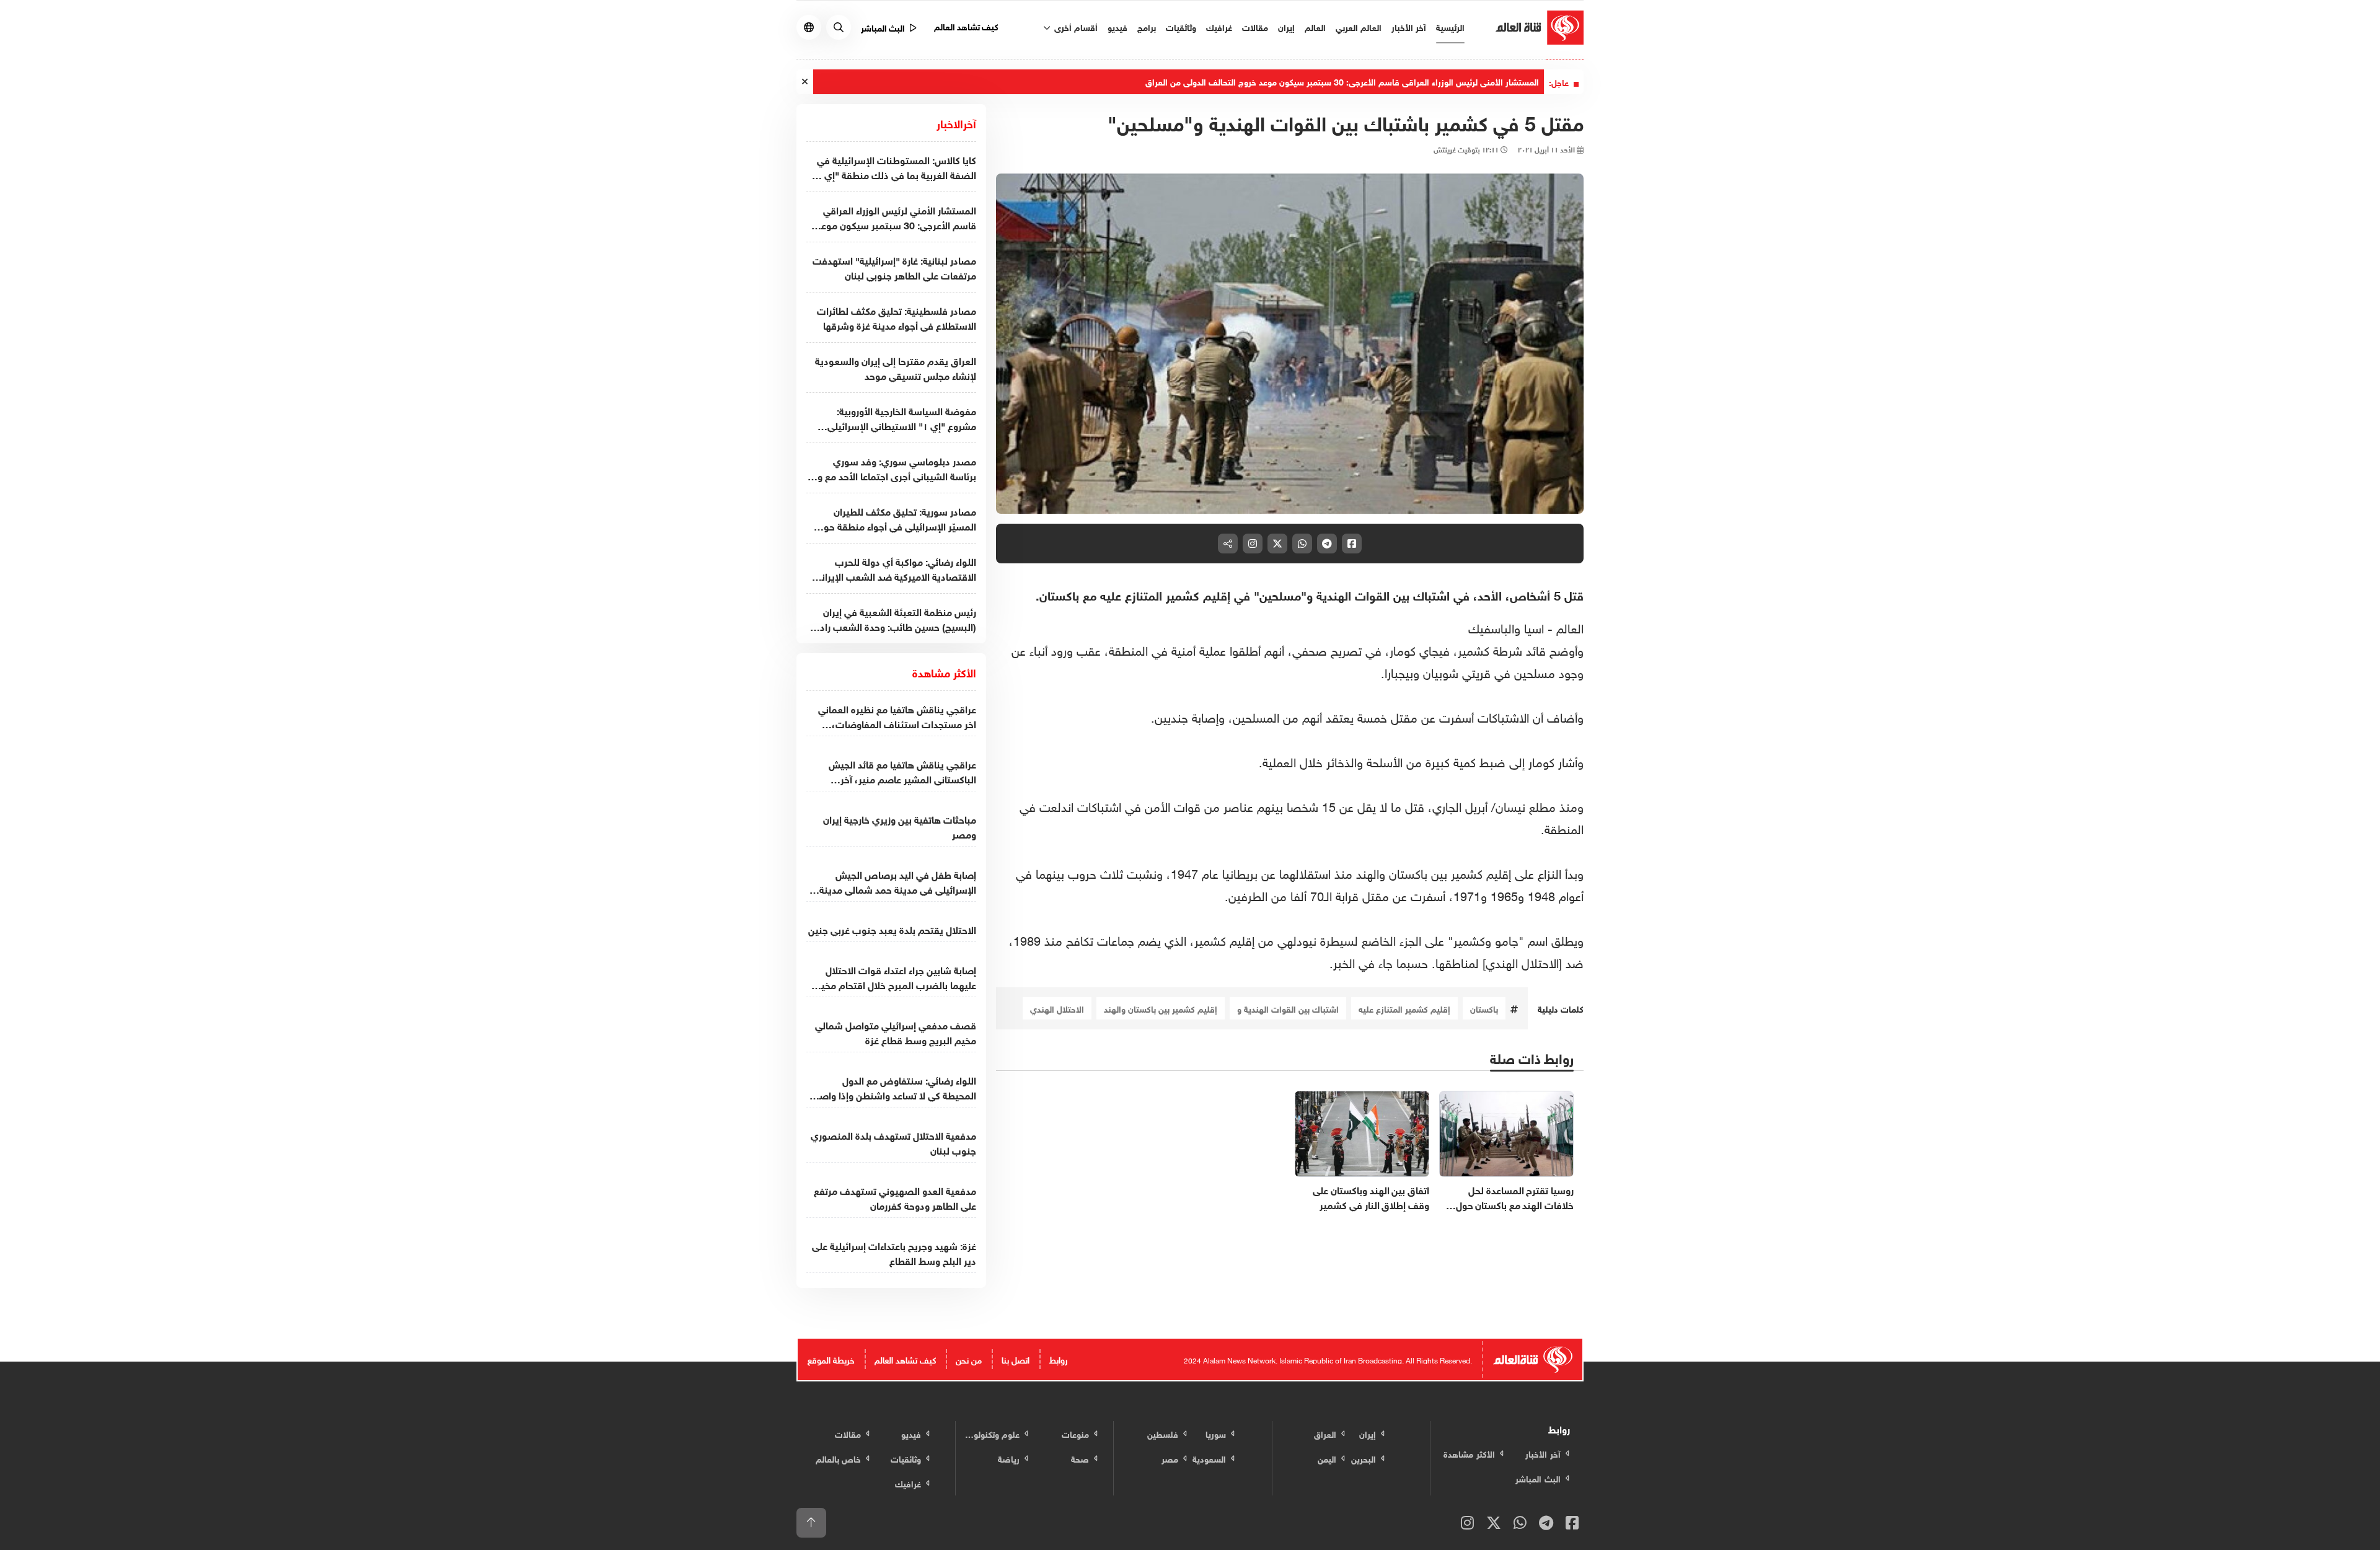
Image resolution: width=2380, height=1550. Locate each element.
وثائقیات (1181, 26)
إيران (1286, 26)
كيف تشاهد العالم (967, 26)
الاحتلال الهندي (1057, 1008)
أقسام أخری (1075, 26)
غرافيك (1219, 26)
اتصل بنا (1016, 1359)
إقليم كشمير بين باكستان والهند (1161, 1008)
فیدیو (1117, 26)
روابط (1058, 1359)
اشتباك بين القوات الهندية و (1288, 1008)
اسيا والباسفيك (1506, 627)
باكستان (1484, 1008)
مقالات (1255, 26)
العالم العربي (1359, 26)
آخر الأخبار (1409, 26)
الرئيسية (1450, 26)
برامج (1147, 26)
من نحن (969, 1359)
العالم (1315, 26)
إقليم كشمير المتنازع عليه (1404, 1008)
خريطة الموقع (831, 1359)
